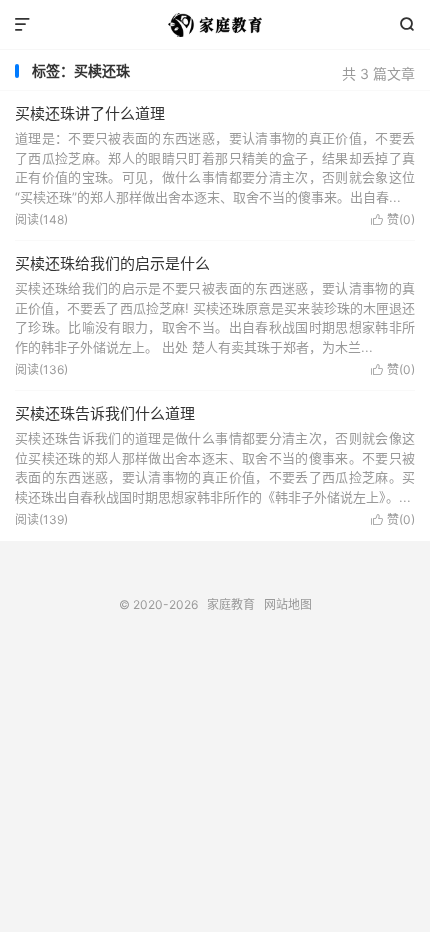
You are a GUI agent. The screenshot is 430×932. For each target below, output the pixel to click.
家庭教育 (215, 25)
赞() (393, 219)
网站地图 (288, 604)
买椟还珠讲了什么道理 (90, 113)
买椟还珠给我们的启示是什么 (112, 263)
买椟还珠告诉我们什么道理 (105, 413)
